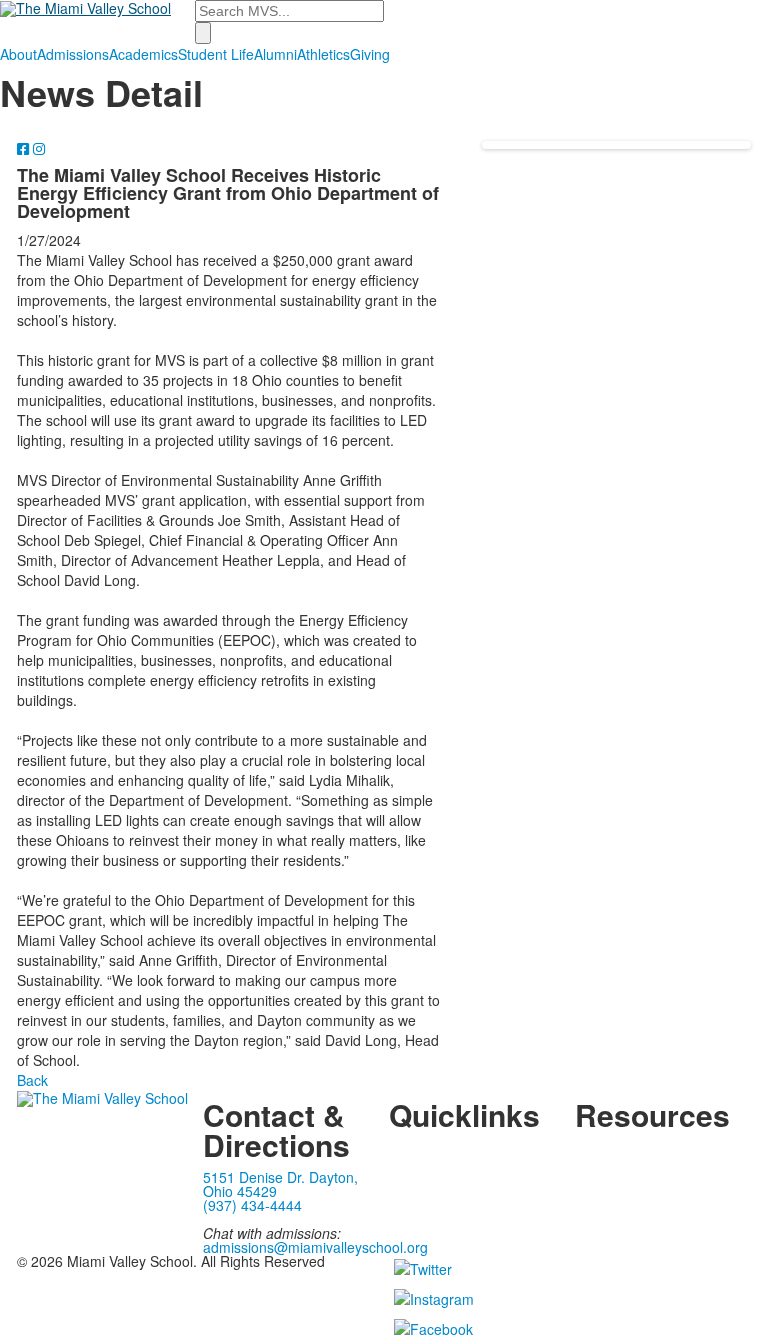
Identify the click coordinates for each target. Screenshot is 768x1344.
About (18, 54)
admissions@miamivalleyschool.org (315, 1247)
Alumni (275, 54)
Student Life (216, 54)
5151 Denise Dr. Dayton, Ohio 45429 (280, 1184)
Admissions (73, 54)
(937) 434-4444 (252, 1205)
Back (32, 1080)
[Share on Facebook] (25, 148)
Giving (370, 54)
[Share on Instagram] (39, 148)
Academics (143, 54)
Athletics (323, 54)
